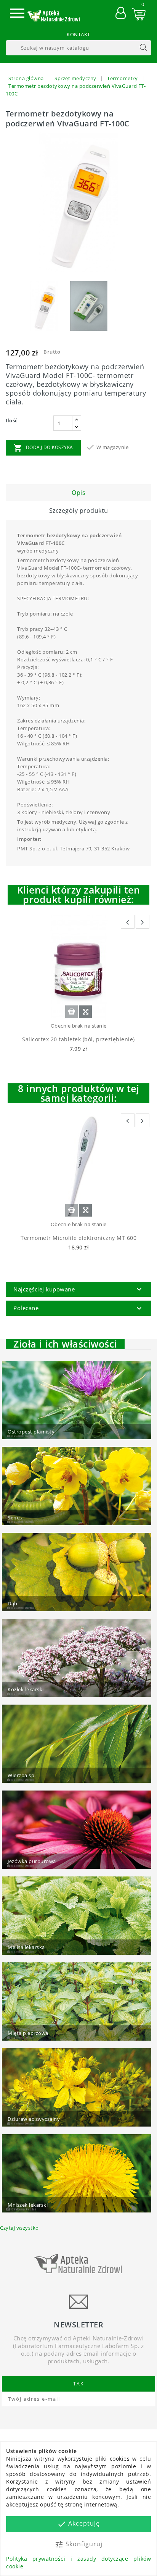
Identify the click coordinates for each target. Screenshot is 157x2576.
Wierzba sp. (22, 1775)
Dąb (13, 1603)
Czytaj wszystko (19, 2228)
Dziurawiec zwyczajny (34, 2119)
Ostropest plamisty (31, 1432)
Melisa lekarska (26, 1947)
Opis (78, 493)
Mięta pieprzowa (28, 2033)
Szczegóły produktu (79, 511)
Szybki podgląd (86, 1012)
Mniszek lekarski (28, 2205)
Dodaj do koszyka (43, 448)
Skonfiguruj (78, 2544)
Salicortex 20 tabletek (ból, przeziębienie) (78, 1039)
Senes (15, 1517)
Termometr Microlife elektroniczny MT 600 (78, 1238)
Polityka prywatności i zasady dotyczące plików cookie (78, 2562)
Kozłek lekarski (26, 1689)
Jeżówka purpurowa (32, 1861)
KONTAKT (78, 34)
